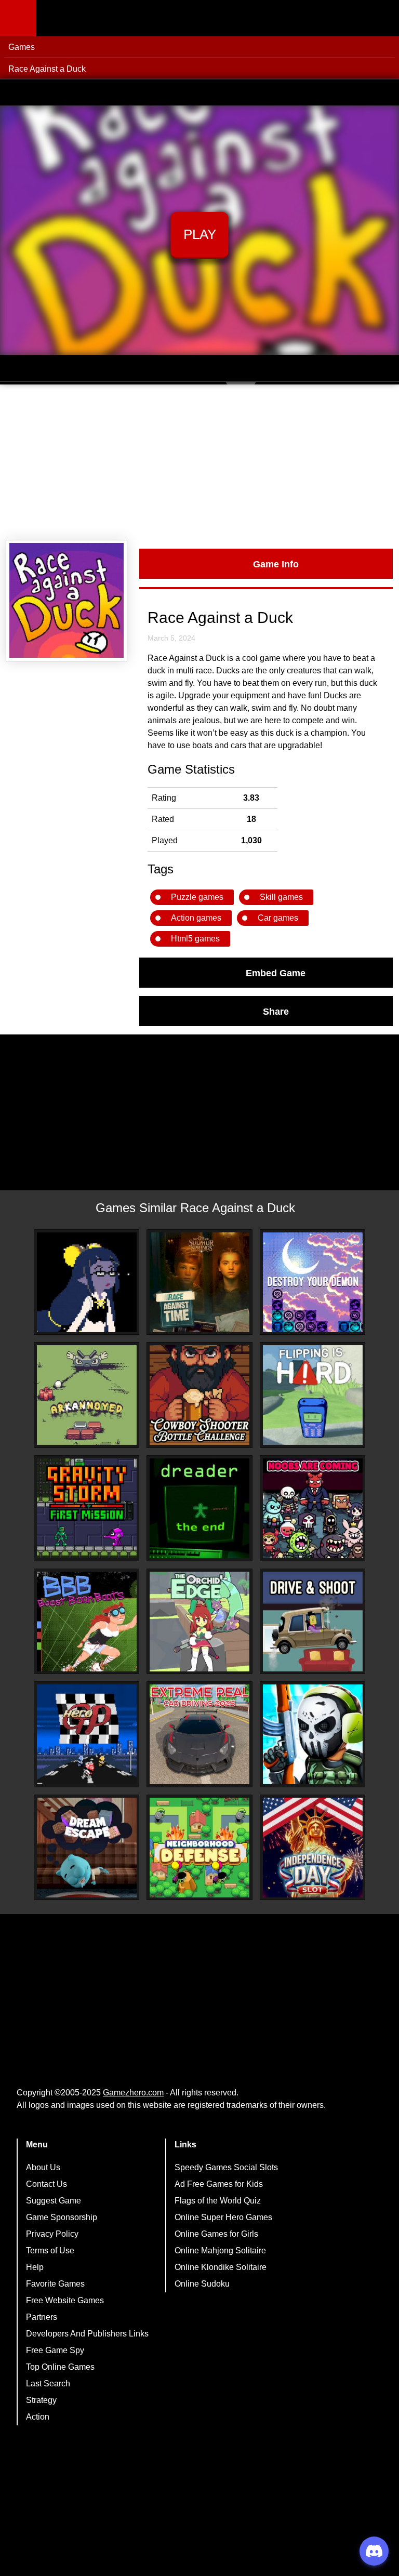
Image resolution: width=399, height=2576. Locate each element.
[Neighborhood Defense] (199, 1848)
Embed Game (276, 973)
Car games (278, 918)
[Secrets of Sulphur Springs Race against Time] (199, 1282)
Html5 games (195, 939)
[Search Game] (382, 21)
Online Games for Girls (216, 2234)
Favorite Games (55, 2284)
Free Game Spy (55, 2350)
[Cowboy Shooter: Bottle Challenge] (199, 1395)
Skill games (281, 897)
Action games (196, 918)
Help (35, 2267)
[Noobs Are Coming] (313, 1508)
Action (38, 2417)
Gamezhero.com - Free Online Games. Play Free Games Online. (101, 18)
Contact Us (46, 2184)
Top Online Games (60, 2367)
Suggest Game (54, 2201)
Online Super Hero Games (223, 2217)
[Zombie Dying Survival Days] (313, 1734)
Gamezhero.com (133, 2093)
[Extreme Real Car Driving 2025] (199, 1734)
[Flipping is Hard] (313, 1395)
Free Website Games (65, 2300)
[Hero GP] (87, 1734)
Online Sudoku (202, 2284)
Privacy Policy (52, 2234)
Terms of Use (50, 2250)
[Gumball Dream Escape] (87, 1848)
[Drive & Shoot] (313, 1622)
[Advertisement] (199, 462)
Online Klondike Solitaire (221, 2267)
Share (276, 1011)
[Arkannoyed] (87, 1395)
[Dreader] (199, 1508)
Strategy (41, 2400)
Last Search (48, 2384)
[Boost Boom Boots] (87, 1622)
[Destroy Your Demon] (313, 1282)
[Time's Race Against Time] (87, 1282)
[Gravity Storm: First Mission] (87, 1508)
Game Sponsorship (62, 2217)
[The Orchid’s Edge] (199, 1622)
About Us (43, 2167)
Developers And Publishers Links (87, 2334)
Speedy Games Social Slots (226, 2167)
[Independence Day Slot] (313, 1848)
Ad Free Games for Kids (219, 2184)
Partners (42, 2317)
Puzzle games (197, 897)
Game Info (276, 564)
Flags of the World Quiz (218, 2201)
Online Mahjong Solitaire (220, 2250)
